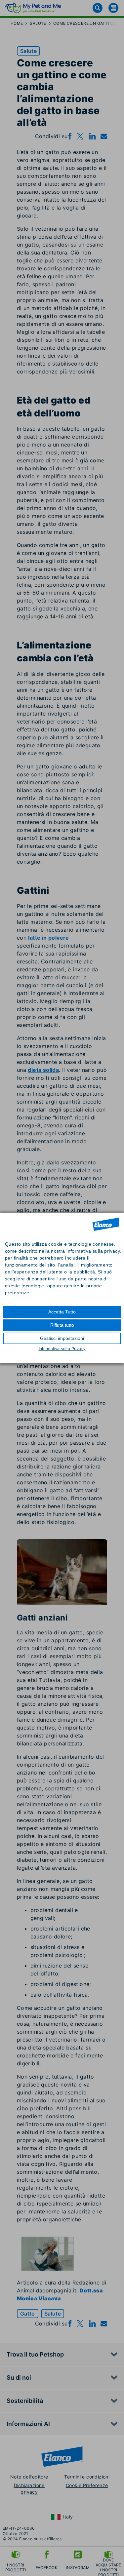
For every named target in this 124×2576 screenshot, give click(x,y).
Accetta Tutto (62, 1312)
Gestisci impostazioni (62, 1338)
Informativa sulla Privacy (62, 1349)
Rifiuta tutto (62, 1325)
